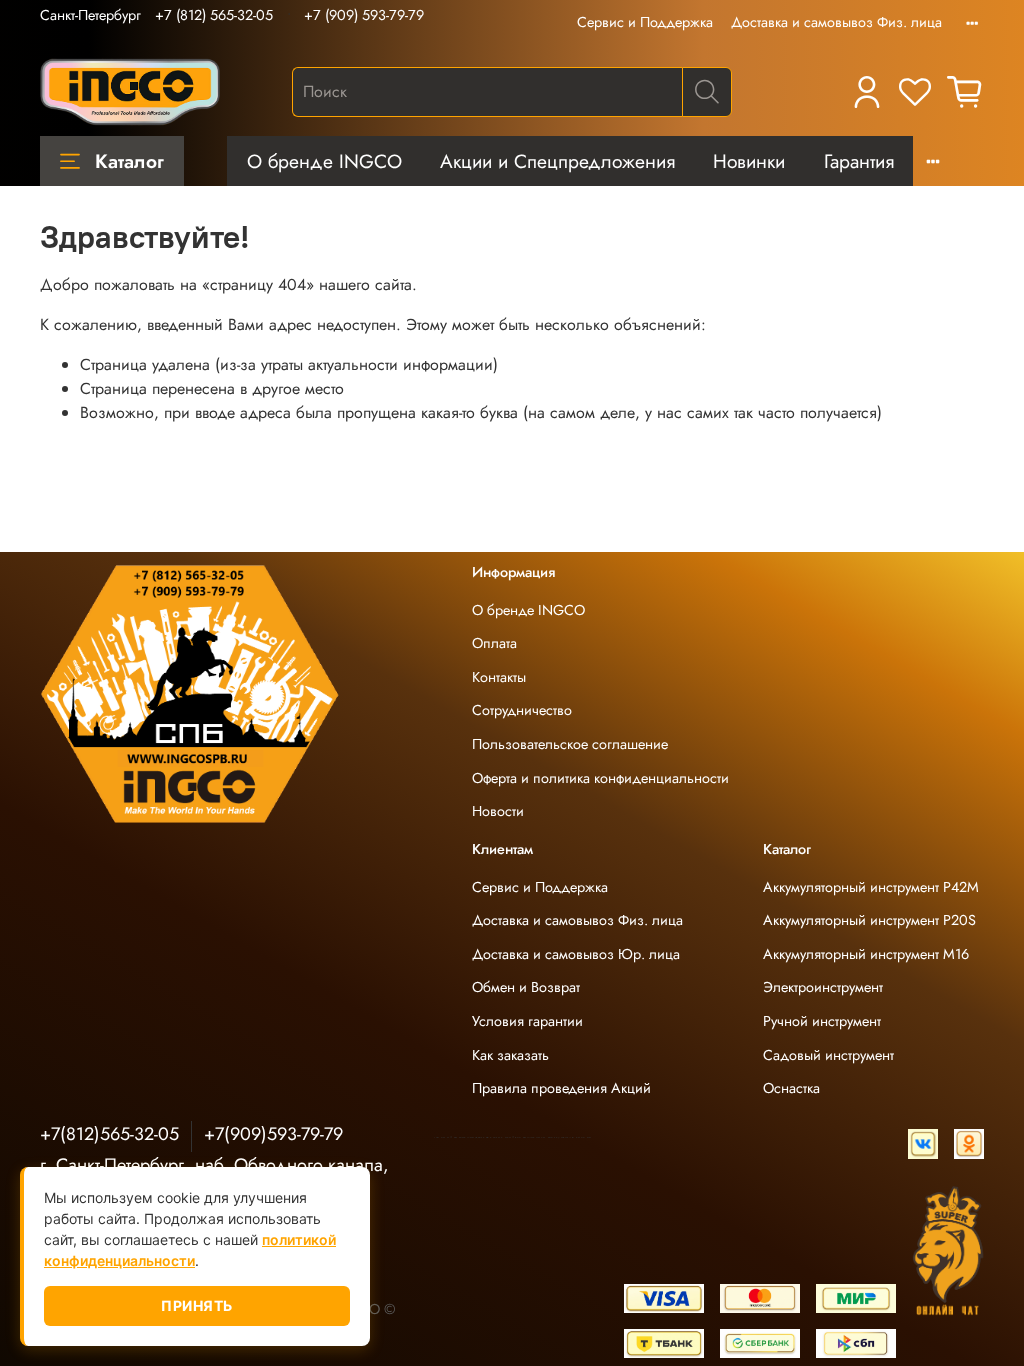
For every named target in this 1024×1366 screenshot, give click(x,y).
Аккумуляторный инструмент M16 (866, 954)
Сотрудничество (522, 710)
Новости (498, 811)
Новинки (749, 161)
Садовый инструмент (828, 1055)
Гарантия (859, 161)
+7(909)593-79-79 (273, 1134)
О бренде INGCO (324, 161)
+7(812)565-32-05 (109, 1134)
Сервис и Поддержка (645, 22)
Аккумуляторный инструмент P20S (869, 920)
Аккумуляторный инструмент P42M (871, 887)
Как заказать (510, 1055)
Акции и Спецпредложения (557, 161)
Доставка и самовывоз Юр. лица (576, 954)
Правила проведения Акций (561, 1088)
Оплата (494, 643)
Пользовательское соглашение (570, 744)
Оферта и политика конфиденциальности (600, 778)
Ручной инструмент (822, 1021)
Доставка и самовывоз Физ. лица (836, 22)
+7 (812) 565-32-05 (214, 15)
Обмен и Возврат (526, 987)
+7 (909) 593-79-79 (364, 15)
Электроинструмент (823, 987)
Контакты (499, 677)
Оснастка (791, 1088)
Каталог (129, 161)
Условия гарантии (527, 1021)
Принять (197, 1305)
